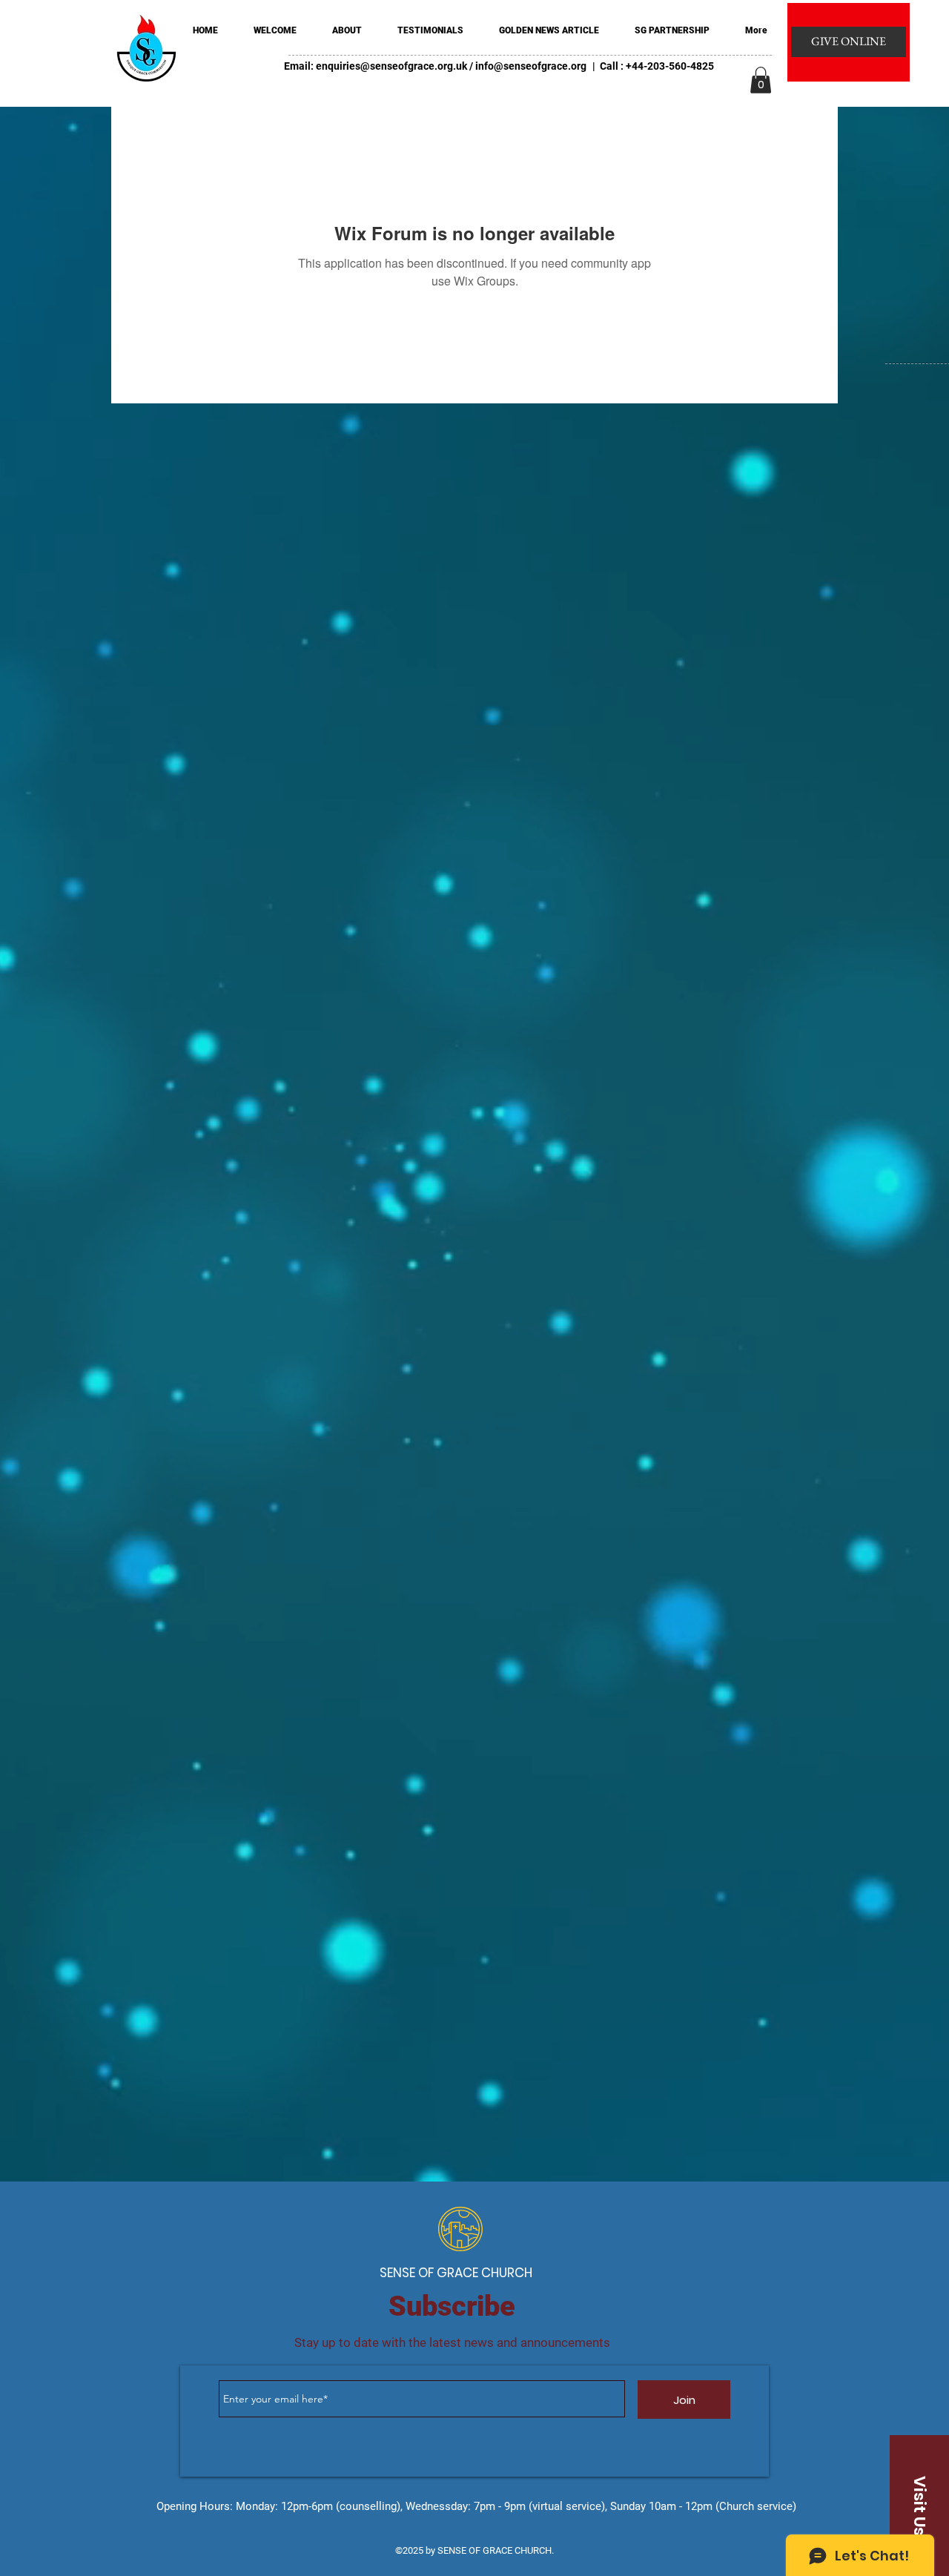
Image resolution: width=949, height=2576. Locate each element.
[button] (761, 80)
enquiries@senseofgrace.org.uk (391, 66)
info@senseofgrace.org (531, 66)
